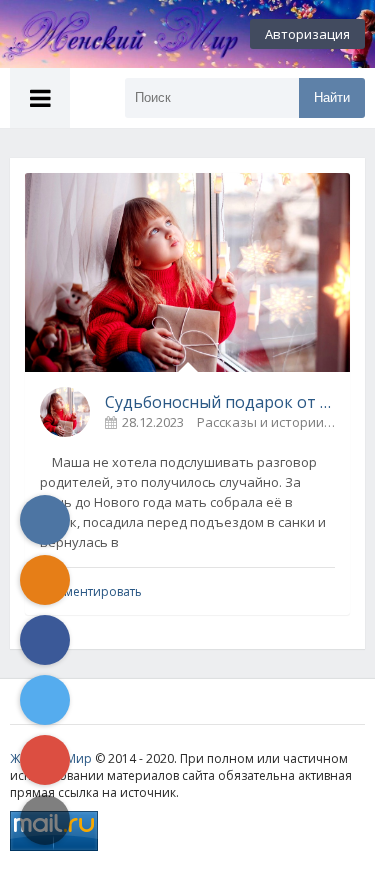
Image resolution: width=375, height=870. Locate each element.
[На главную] (110, 34)
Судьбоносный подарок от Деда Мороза (220, 402)
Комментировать (91, 591)
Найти (332, 97)
